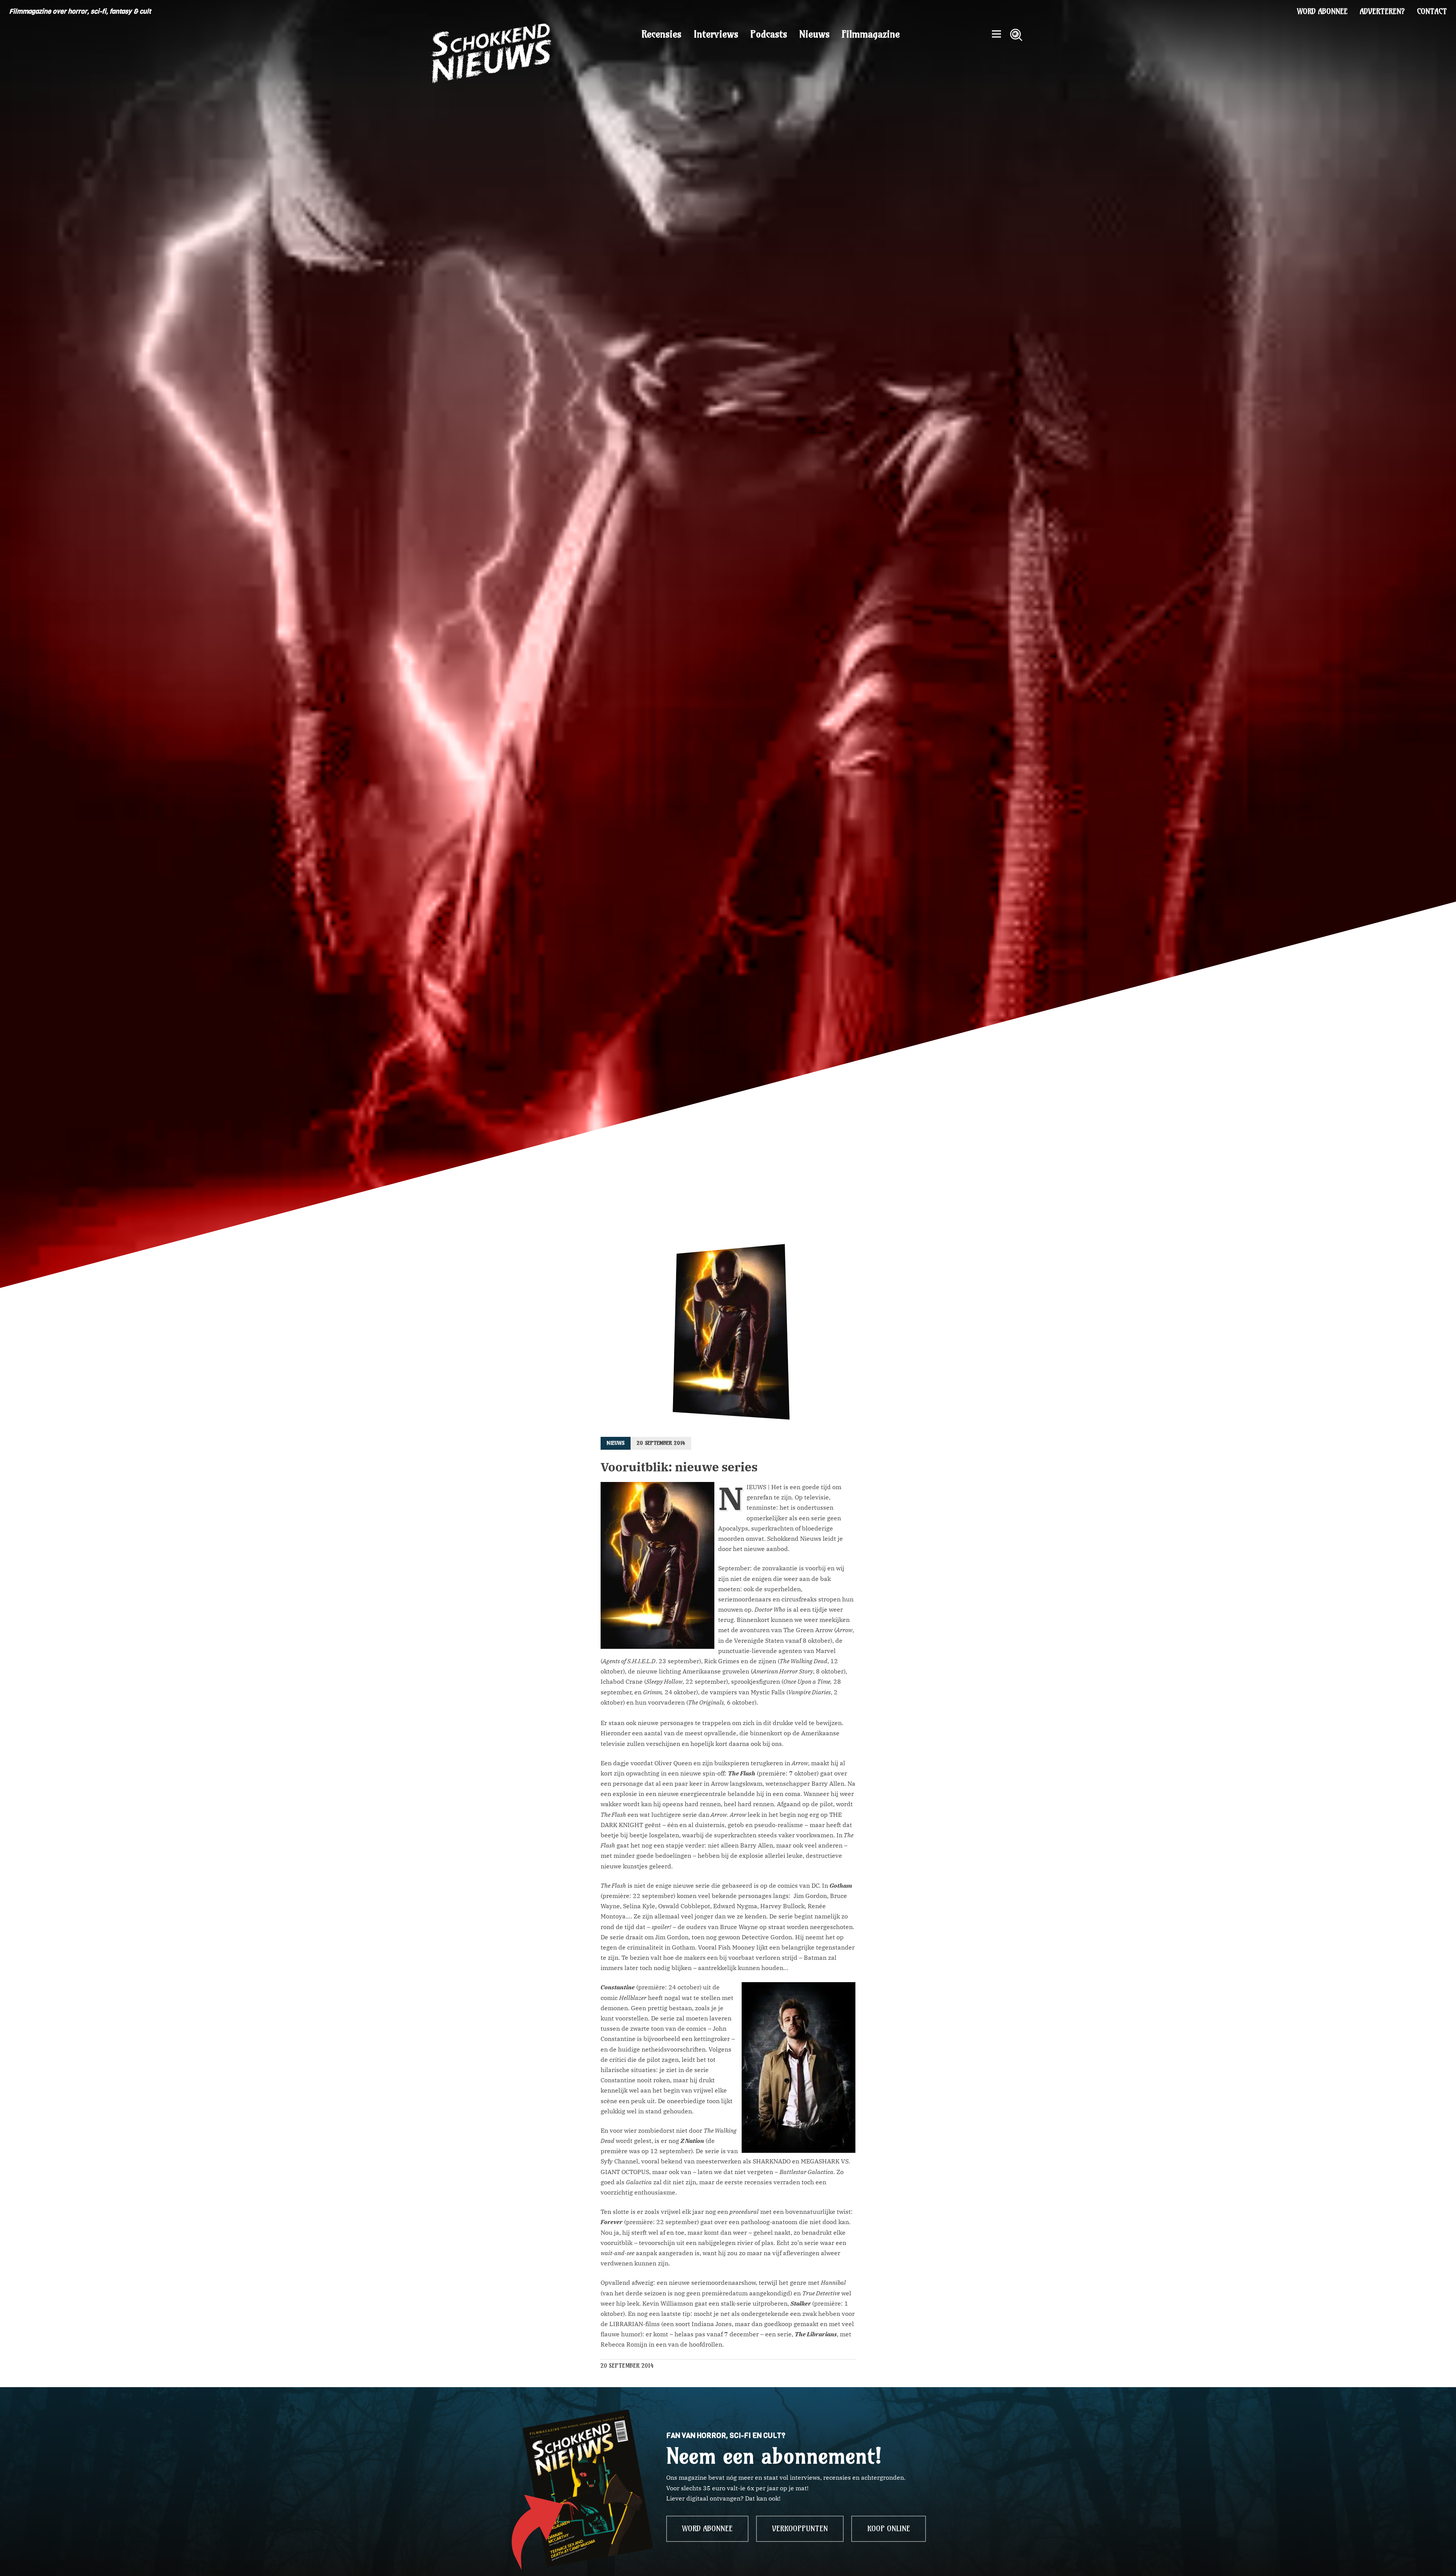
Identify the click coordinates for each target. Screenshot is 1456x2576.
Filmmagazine (871, 34)
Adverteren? (1382, 11)
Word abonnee (1322, 11)
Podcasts (769, 34)
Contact (1432, 11)
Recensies (661, 34)
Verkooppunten (800, 2529)
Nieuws (814, 34)
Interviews (716, 34)
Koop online (889, 2529)
